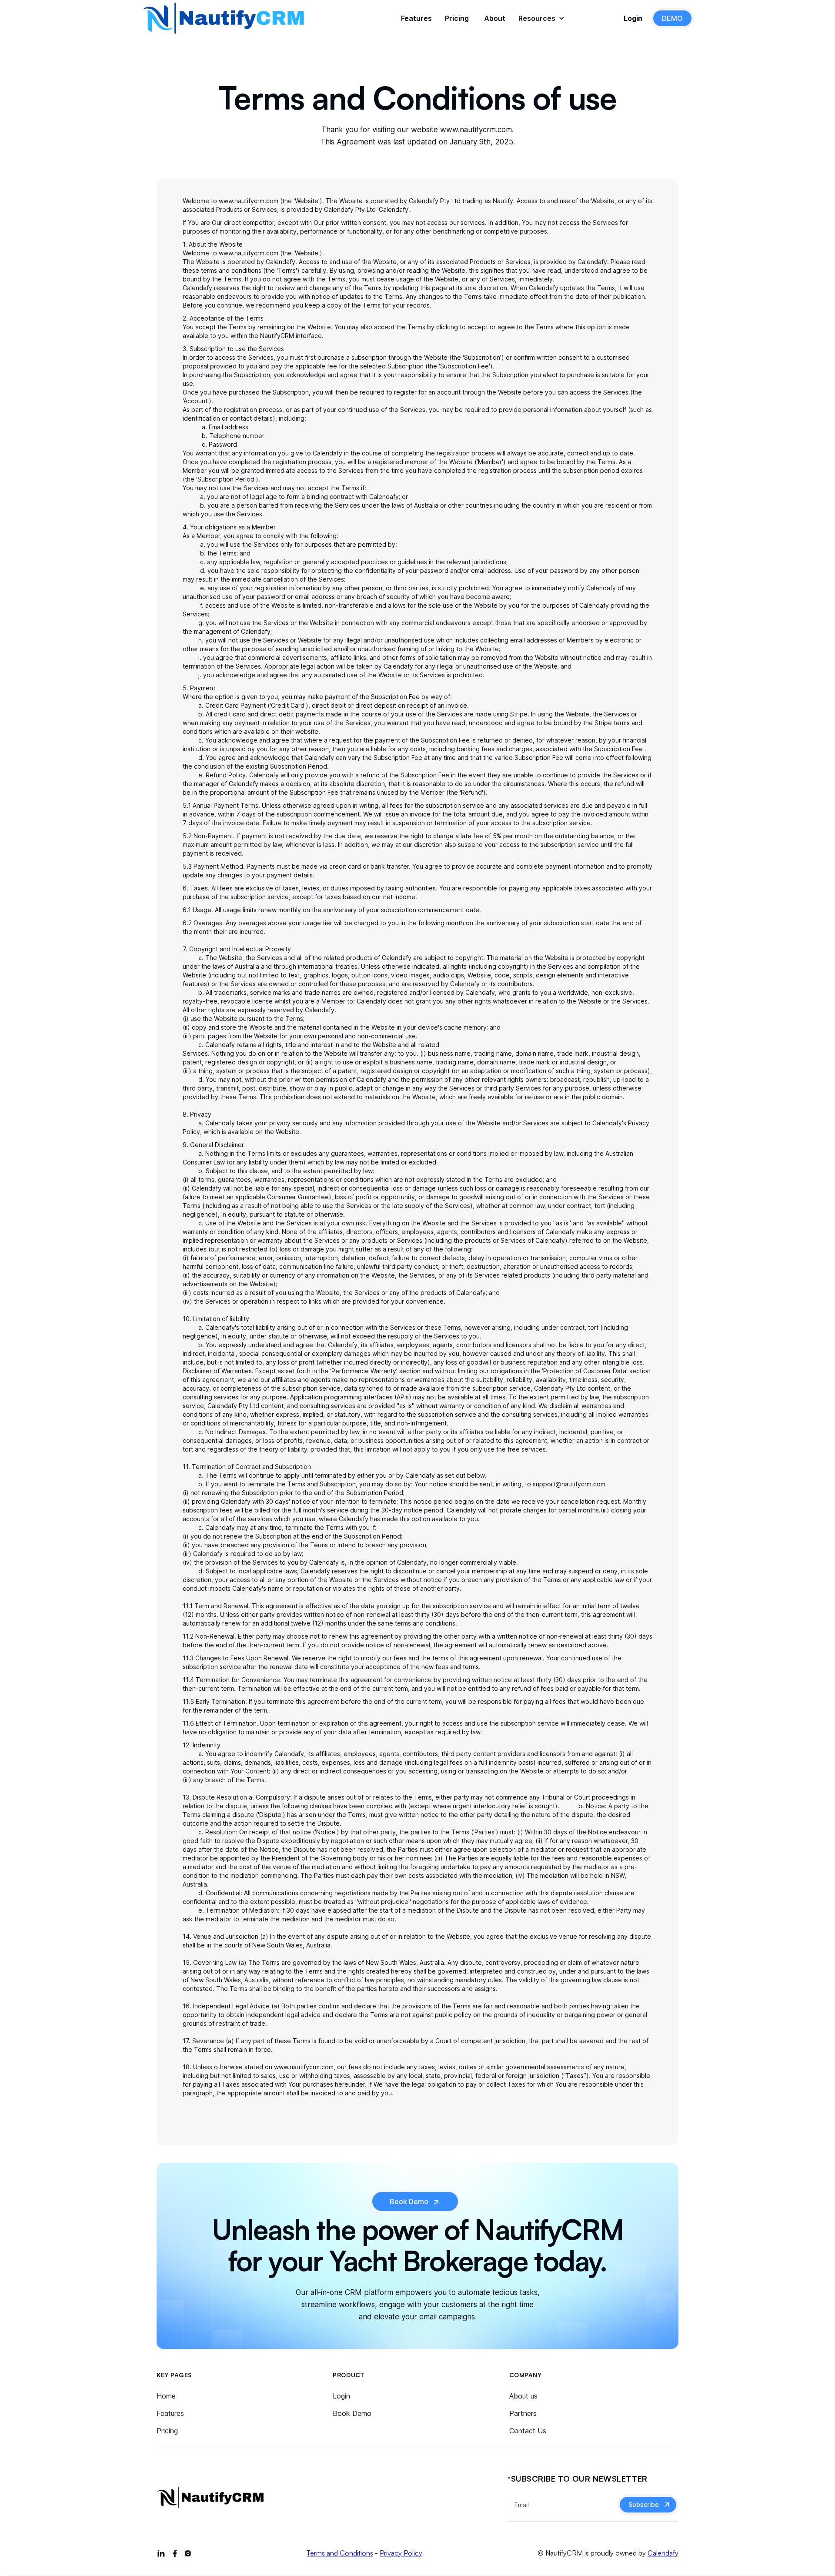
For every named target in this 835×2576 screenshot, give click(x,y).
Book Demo (352, 2413)
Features (170, 2413)
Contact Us (528, 2431)
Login (341, 2396)
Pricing (167, 2431)
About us (523, 2396)
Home (166, 2396)
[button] (536, 18)
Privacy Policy (401, 2553)
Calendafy (663, 2553)
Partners (523, 2413)
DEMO (672, 18)
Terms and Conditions (340, 2553)
